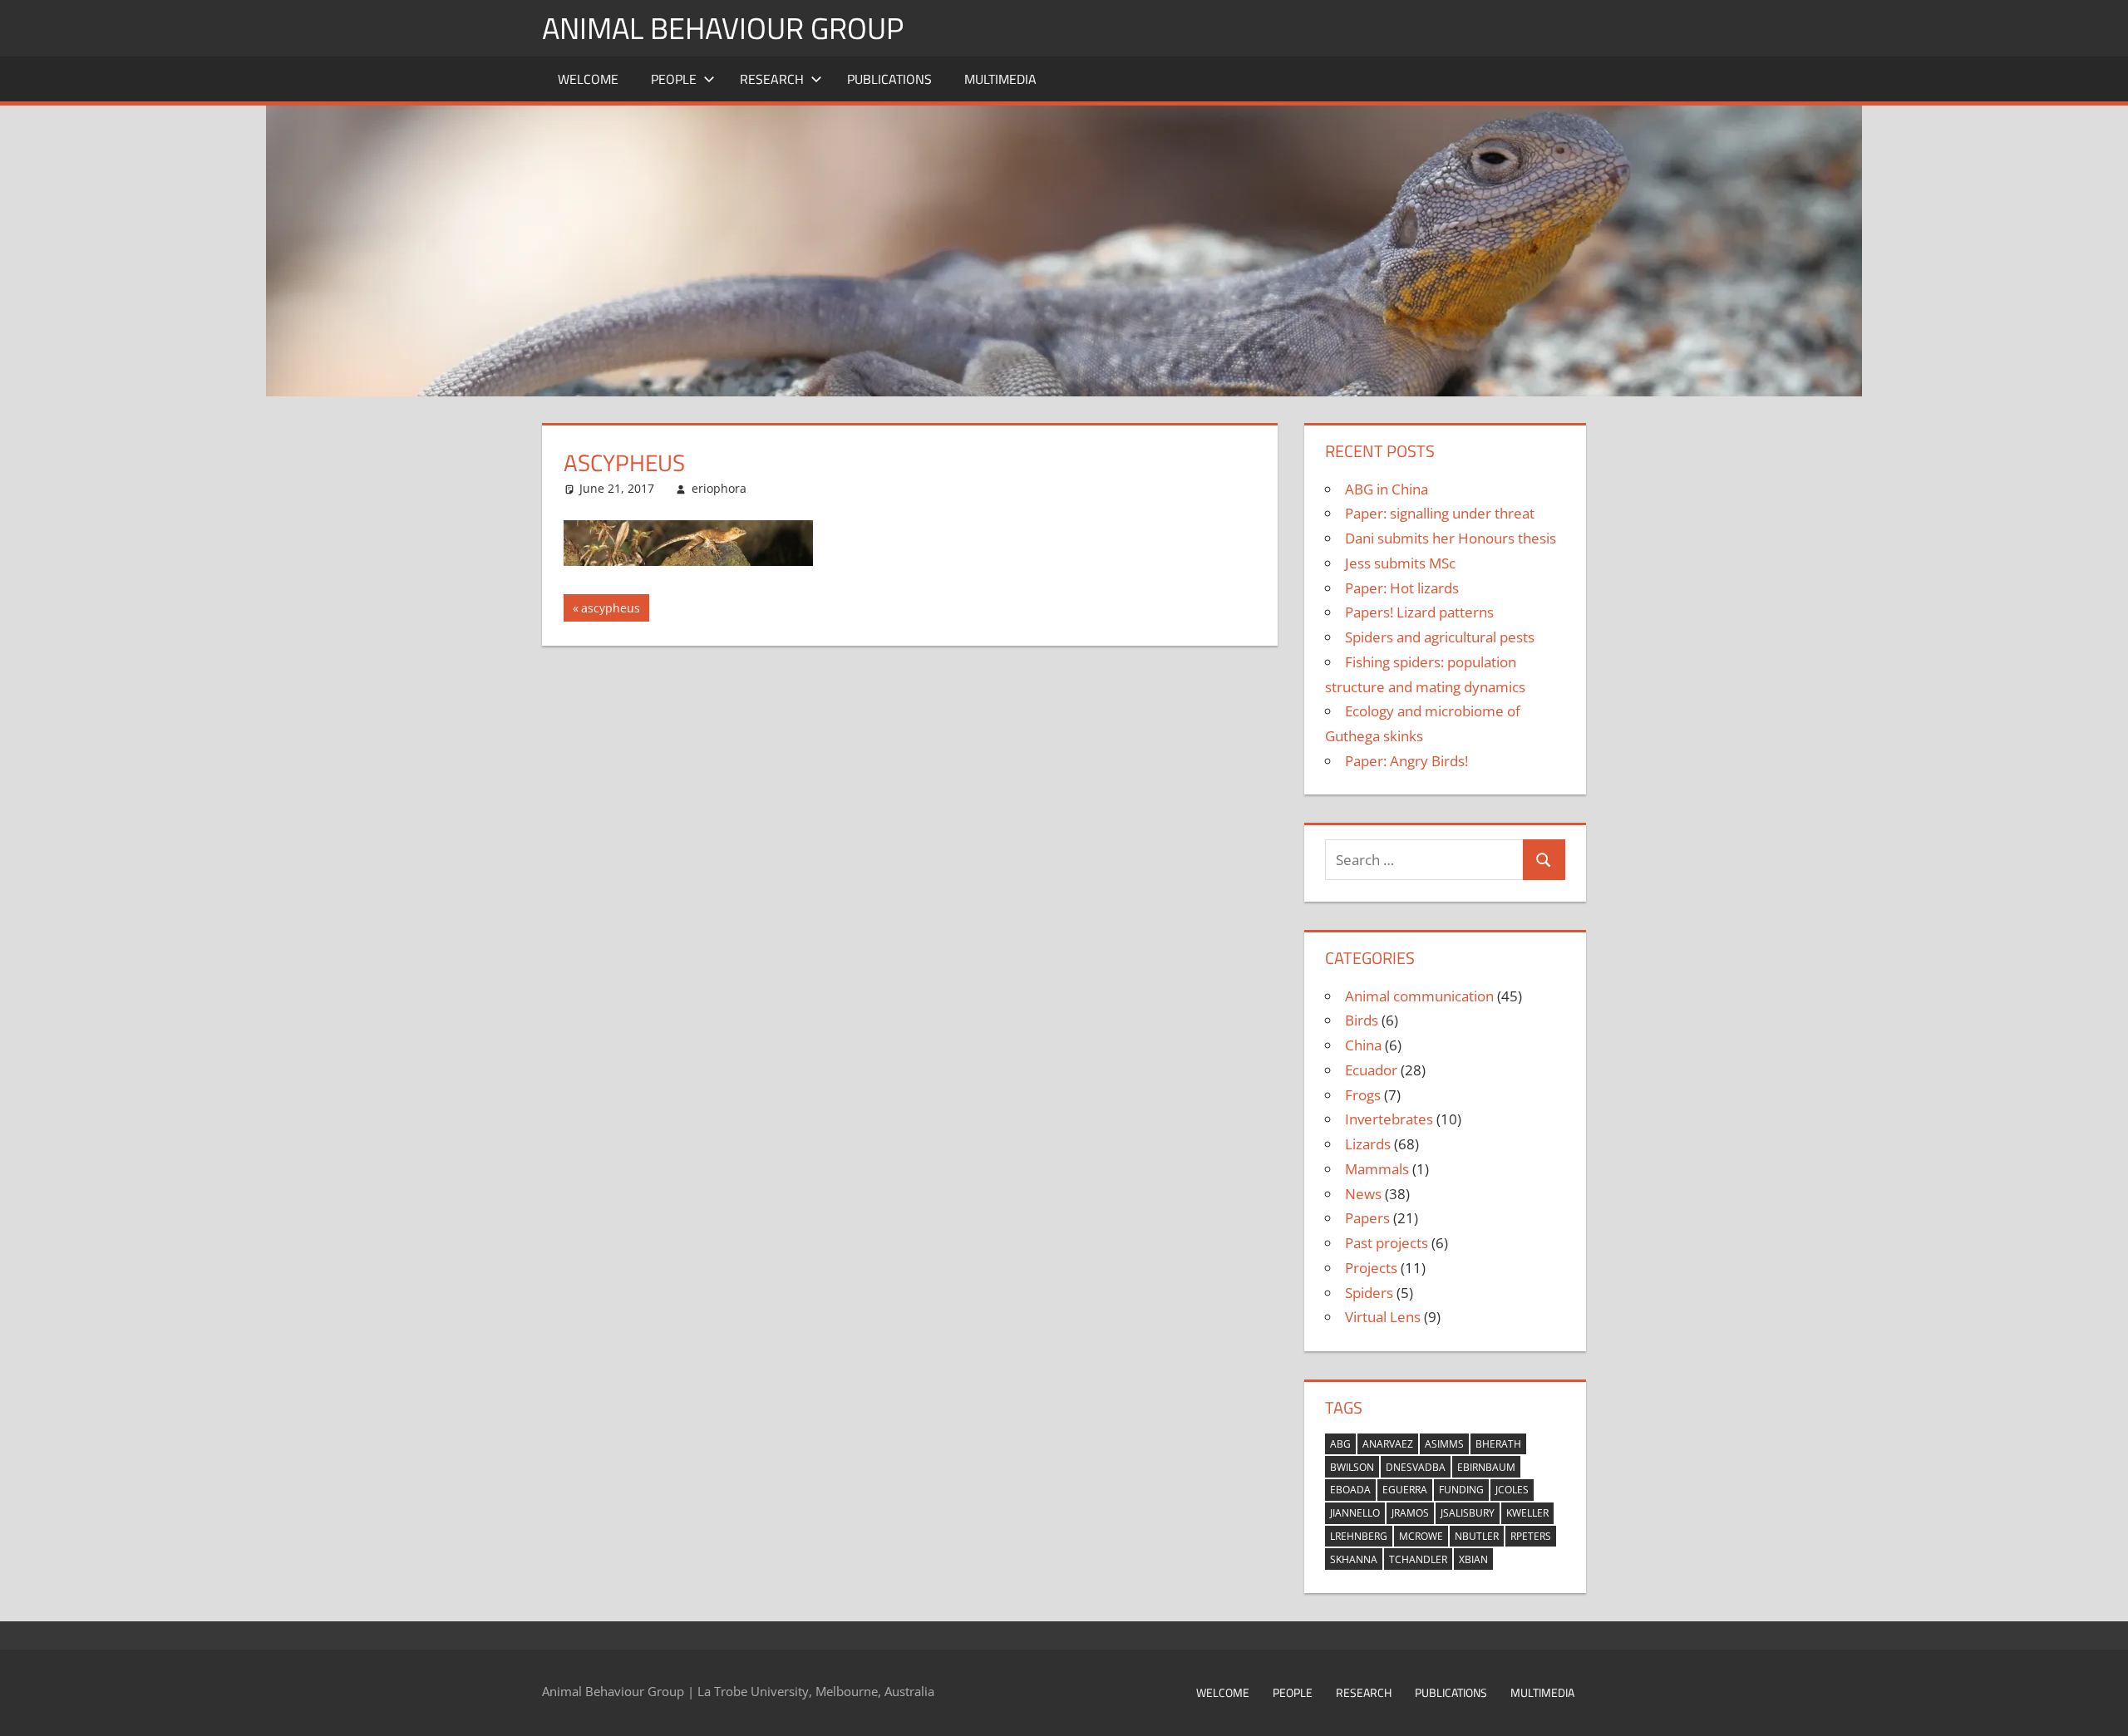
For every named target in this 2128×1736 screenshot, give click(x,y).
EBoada (1350, 1490)
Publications (889, 79)
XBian (1473, 1559)
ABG (1340, 1444)
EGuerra (1405, 1490)
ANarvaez (1388, 1444)
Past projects (1387, 1243)
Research (772, 79)
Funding (1461, 1490)
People (674, 79)
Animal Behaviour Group (723, 28)
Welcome (588, 79)
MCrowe (1421, 1536)
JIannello (1355, 1513)
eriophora (719, 488)
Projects (1371, 1268)
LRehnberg (1359, 1536)
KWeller (1527, 1513)
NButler (1477, 1536)
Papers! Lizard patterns (1419, 612)
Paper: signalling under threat (1440, 513)
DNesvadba (1416, 1467)
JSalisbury (1468, 1513)
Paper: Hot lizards (1402, 588)
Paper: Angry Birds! (1406, 761)
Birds (1362, 1020)
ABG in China (1387, 489)
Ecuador (1371, 1070)
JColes (1512, 1490)
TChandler (1418, 1559)
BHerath (1498, 1444)
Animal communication (1419, 996)
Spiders (1369, 1293)
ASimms (1444, 1444)
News (1363, 1194)
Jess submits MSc (1400, 563)
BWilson (1352, 1467)
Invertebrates (1389, 1119)
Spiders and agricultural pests (1440, 637)
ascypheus (610, 610)
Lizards (1368, 1144)
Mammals (1377, 1169)
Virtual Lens (1383, 1317)
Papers (1367, 1218)
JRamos (1410, 1513)
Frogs (1363, 1095)
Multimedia (1000, 79)
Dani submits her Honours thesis (1451, 538)
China (1363, 1045)
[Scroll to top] (2101, 1709)
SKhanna (1354, 1559)
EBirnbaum (1486, 1467)
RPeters (1531, 1536)
